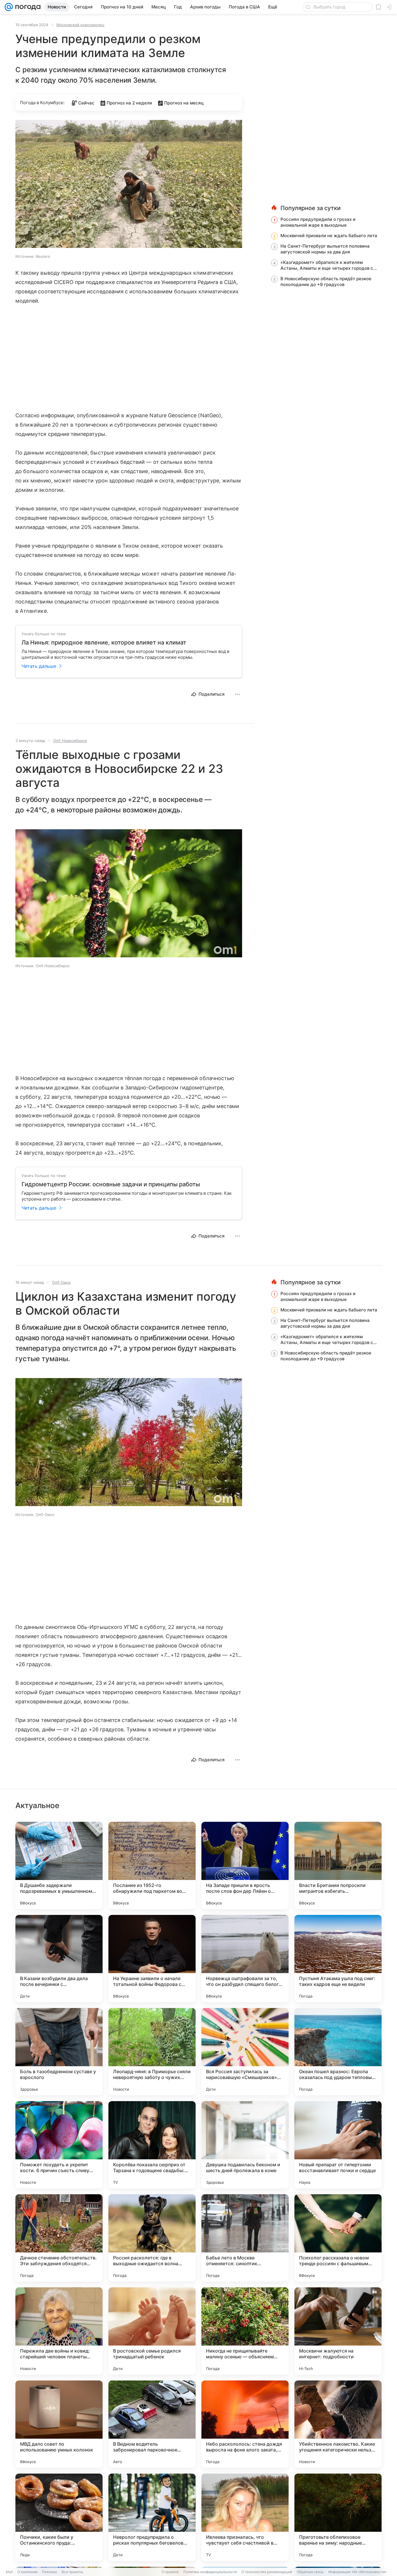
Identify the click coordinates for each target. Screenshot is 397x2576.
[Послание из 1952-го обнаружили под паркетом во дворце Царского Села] (152, 1865)
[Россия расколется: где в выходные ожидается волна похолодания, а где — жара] (152, 2238)
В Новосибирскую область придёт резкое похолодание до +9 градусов (326, 282)
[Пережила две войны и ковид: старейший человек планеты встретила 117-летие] (59, 2331)
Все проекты (72, 2572)
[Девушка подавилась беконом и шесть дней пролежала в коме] (245, 2145)
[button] (129, 184)
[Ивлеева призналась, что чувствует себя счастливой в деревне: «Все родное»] (245, 2517)
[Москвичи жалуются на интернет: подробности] (338, 2331)
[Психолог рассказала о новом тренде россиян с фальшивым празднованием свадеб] (338, 2238)
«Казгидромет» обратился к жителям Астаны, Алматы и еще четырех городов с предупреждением (327, 265)
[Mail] (9, 7)
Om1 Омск (61, 1282)
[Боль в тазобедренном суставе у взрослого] (59, 2052)
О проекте (170, 2572)
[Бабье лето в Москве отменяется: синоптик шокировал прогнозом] (245, 2238)
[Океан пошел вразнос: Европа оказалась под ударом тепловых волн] (338, 2052)
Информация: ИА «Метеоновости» (357, 2572)
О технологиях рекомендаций (267, 2572)
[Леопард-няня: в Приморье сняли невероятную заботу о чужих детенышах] (152, 2052)
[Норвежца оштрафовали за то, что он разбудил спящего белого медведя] (245, 1959)
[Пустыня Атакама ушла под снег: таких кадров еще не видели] (338, 1959)
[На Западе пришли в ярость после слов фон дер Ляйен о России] (245, 1865)
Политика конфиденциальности (210, 2572)
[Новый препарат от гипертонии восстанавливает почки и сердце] (338, 2145)
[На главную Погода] (27, 7)
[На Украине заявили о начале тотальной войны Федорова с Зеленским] (152, 1959)
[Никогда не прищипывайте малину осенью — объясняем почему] (245, 2331)
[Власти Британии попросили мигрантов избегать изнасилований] (338, 1865)
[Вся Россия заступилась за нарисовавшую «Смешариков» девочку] (245, 2052)
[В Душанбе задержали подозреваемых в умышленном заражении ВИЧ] (59, 1865)
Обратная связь (310, 2572)
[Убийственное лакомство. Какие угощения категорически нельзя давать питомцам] (338, 2424)
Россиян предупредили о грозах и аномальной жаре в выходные (318, 222)
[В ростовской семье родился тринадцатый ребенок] (152, 2331)
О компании (27, 2572)
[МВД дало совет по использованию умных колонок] (59, 2424)
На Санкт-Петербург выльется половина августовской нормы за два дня (325, 249)
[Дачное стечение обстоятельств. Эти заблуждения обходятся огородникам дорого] (59, 2238)
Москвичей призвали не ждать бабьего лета (329, 236)
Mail (9, 2572)
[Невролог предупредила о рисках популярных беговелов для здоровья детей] (152, 2517)
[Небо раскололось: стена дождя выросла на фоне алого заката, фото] (245, 2424)
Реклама (50, 2572)
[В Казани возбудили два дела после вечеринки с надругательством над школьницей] (59, 1959)
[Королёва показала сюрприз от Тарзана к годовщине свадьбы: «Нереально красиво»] (152, 2145)
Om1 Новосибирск (70, 741)
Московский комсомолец (80, 25)
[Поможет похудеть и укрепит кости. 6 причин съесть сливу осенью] (59, 2145)
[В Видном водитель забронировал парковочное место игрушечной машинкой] (152, 2424)
